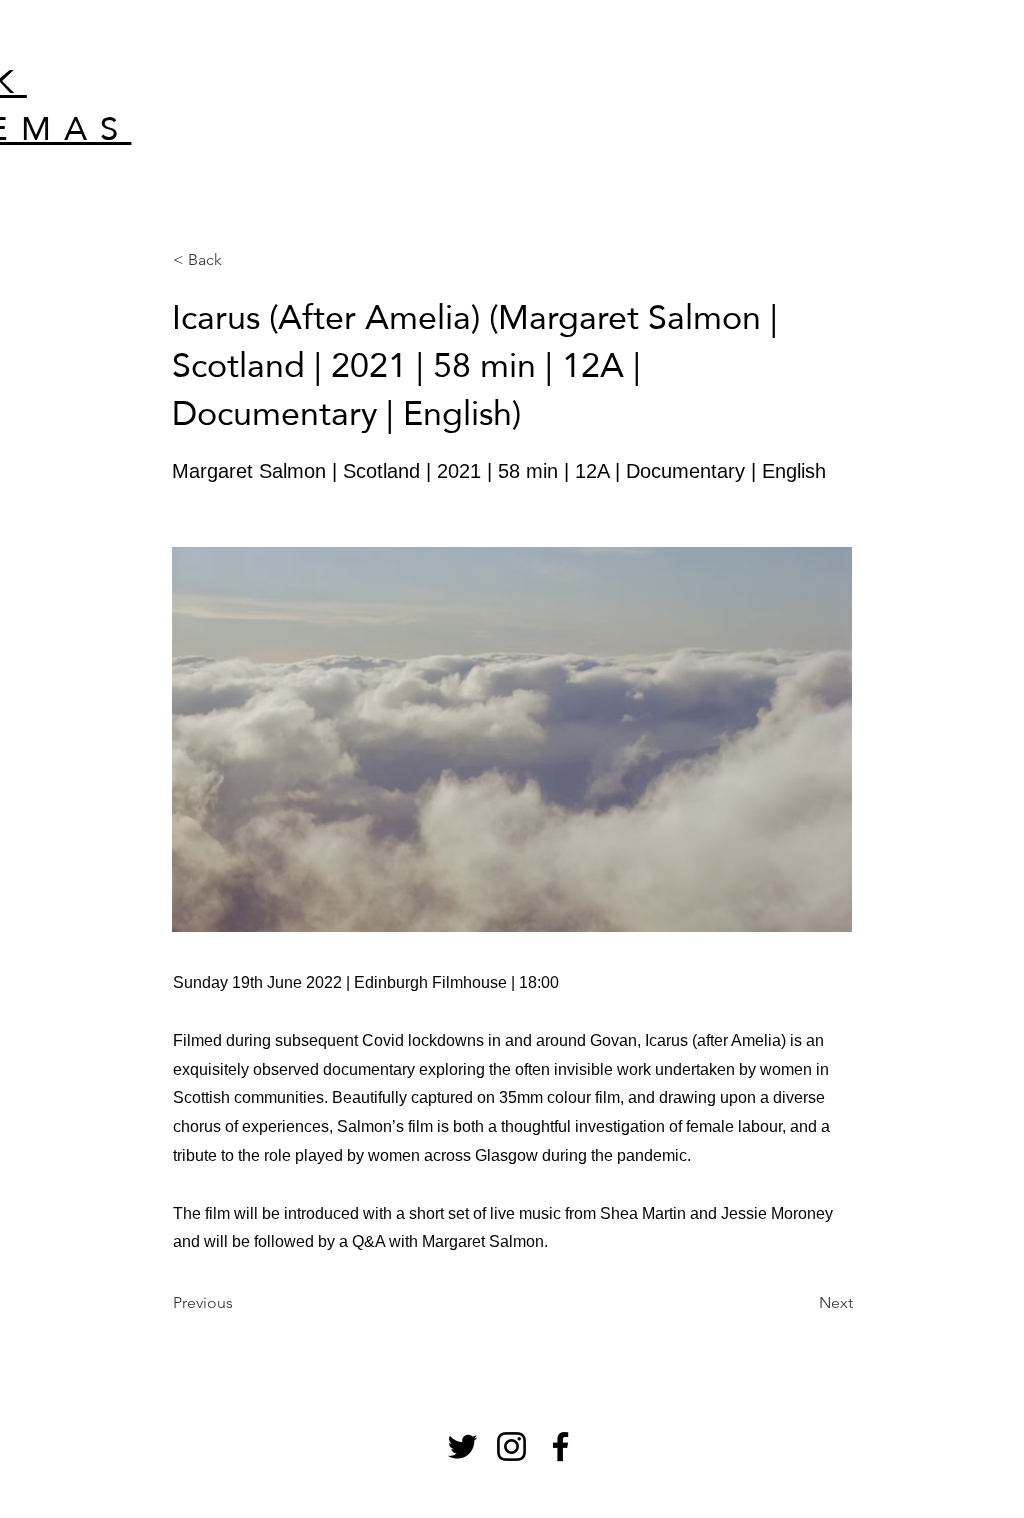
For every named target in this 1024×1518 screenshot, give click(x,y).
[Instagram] (511, 1446)
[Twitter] (462, 1446)
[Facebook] (560, 1446)
